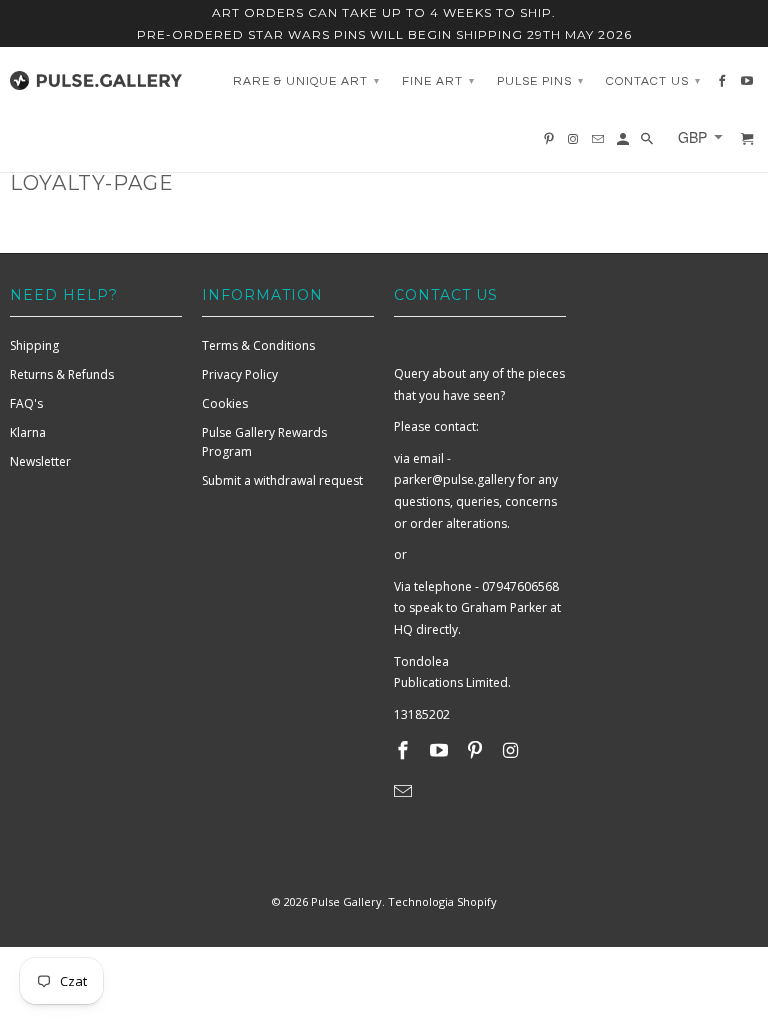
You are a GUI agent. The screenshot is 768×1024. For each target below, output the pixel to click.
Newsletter (40, 461)
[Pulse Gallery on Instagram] (512, 750)
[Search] (648, 144)
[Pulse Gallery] (96, 76)
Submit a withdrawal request (282, 480)
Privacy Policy (240, 374)
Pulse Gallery (346, 901)
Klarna (28, 432)
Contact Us (653, 81)
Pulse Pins (540, 81)
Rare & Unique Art (306, 81)
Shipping (34, 345)
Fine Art (438, 81)
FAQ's (26, 403)
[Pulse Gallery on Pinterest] (477, 750)
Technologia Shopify (442, 901)
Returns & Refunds (62, 374)
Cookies (225, 403)
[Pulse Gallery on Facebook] (405, 750)
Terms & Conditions (258, 345)
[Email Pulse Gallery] (405, 791)
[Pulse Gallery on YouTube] (441, 750)
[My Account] (624, 144)
